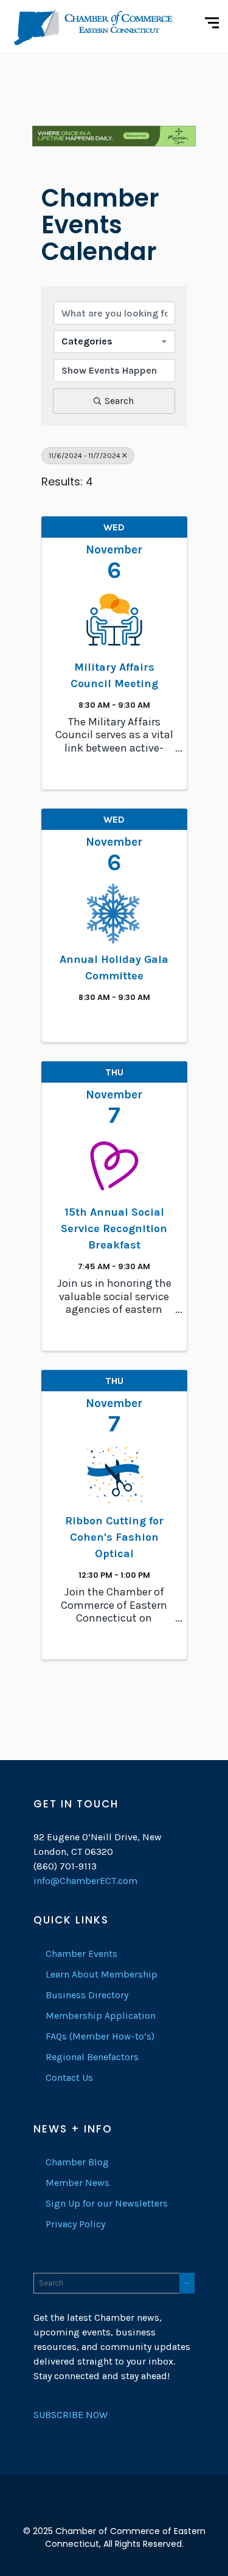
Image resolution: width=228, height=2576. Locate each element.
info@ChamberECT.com (85, 1881)
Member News (78, 2183)
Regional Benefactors (92, 2057)
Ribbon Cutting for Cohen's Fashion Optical (114, 1537)
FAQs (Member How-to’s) (100, 2036)
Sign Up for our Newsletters (107, 2203)
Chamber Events (81, 1954)
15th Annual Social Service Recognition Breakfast (114, 1228)
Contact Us (69, 2078)
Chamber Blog (77, 2162)
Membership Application (101, 2016)
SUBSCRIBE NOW (71, 2415)
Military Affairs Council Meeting (114, 675)
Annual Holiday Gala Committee (114, 968)
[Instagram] (136, 2512)
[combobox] (114, 341)
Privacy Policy (75, 2224)
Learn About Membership (102, 1974)
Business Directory (87, 1995)
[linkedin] (114, 2512)
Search (119, 401)
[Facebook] (92, 2512)
